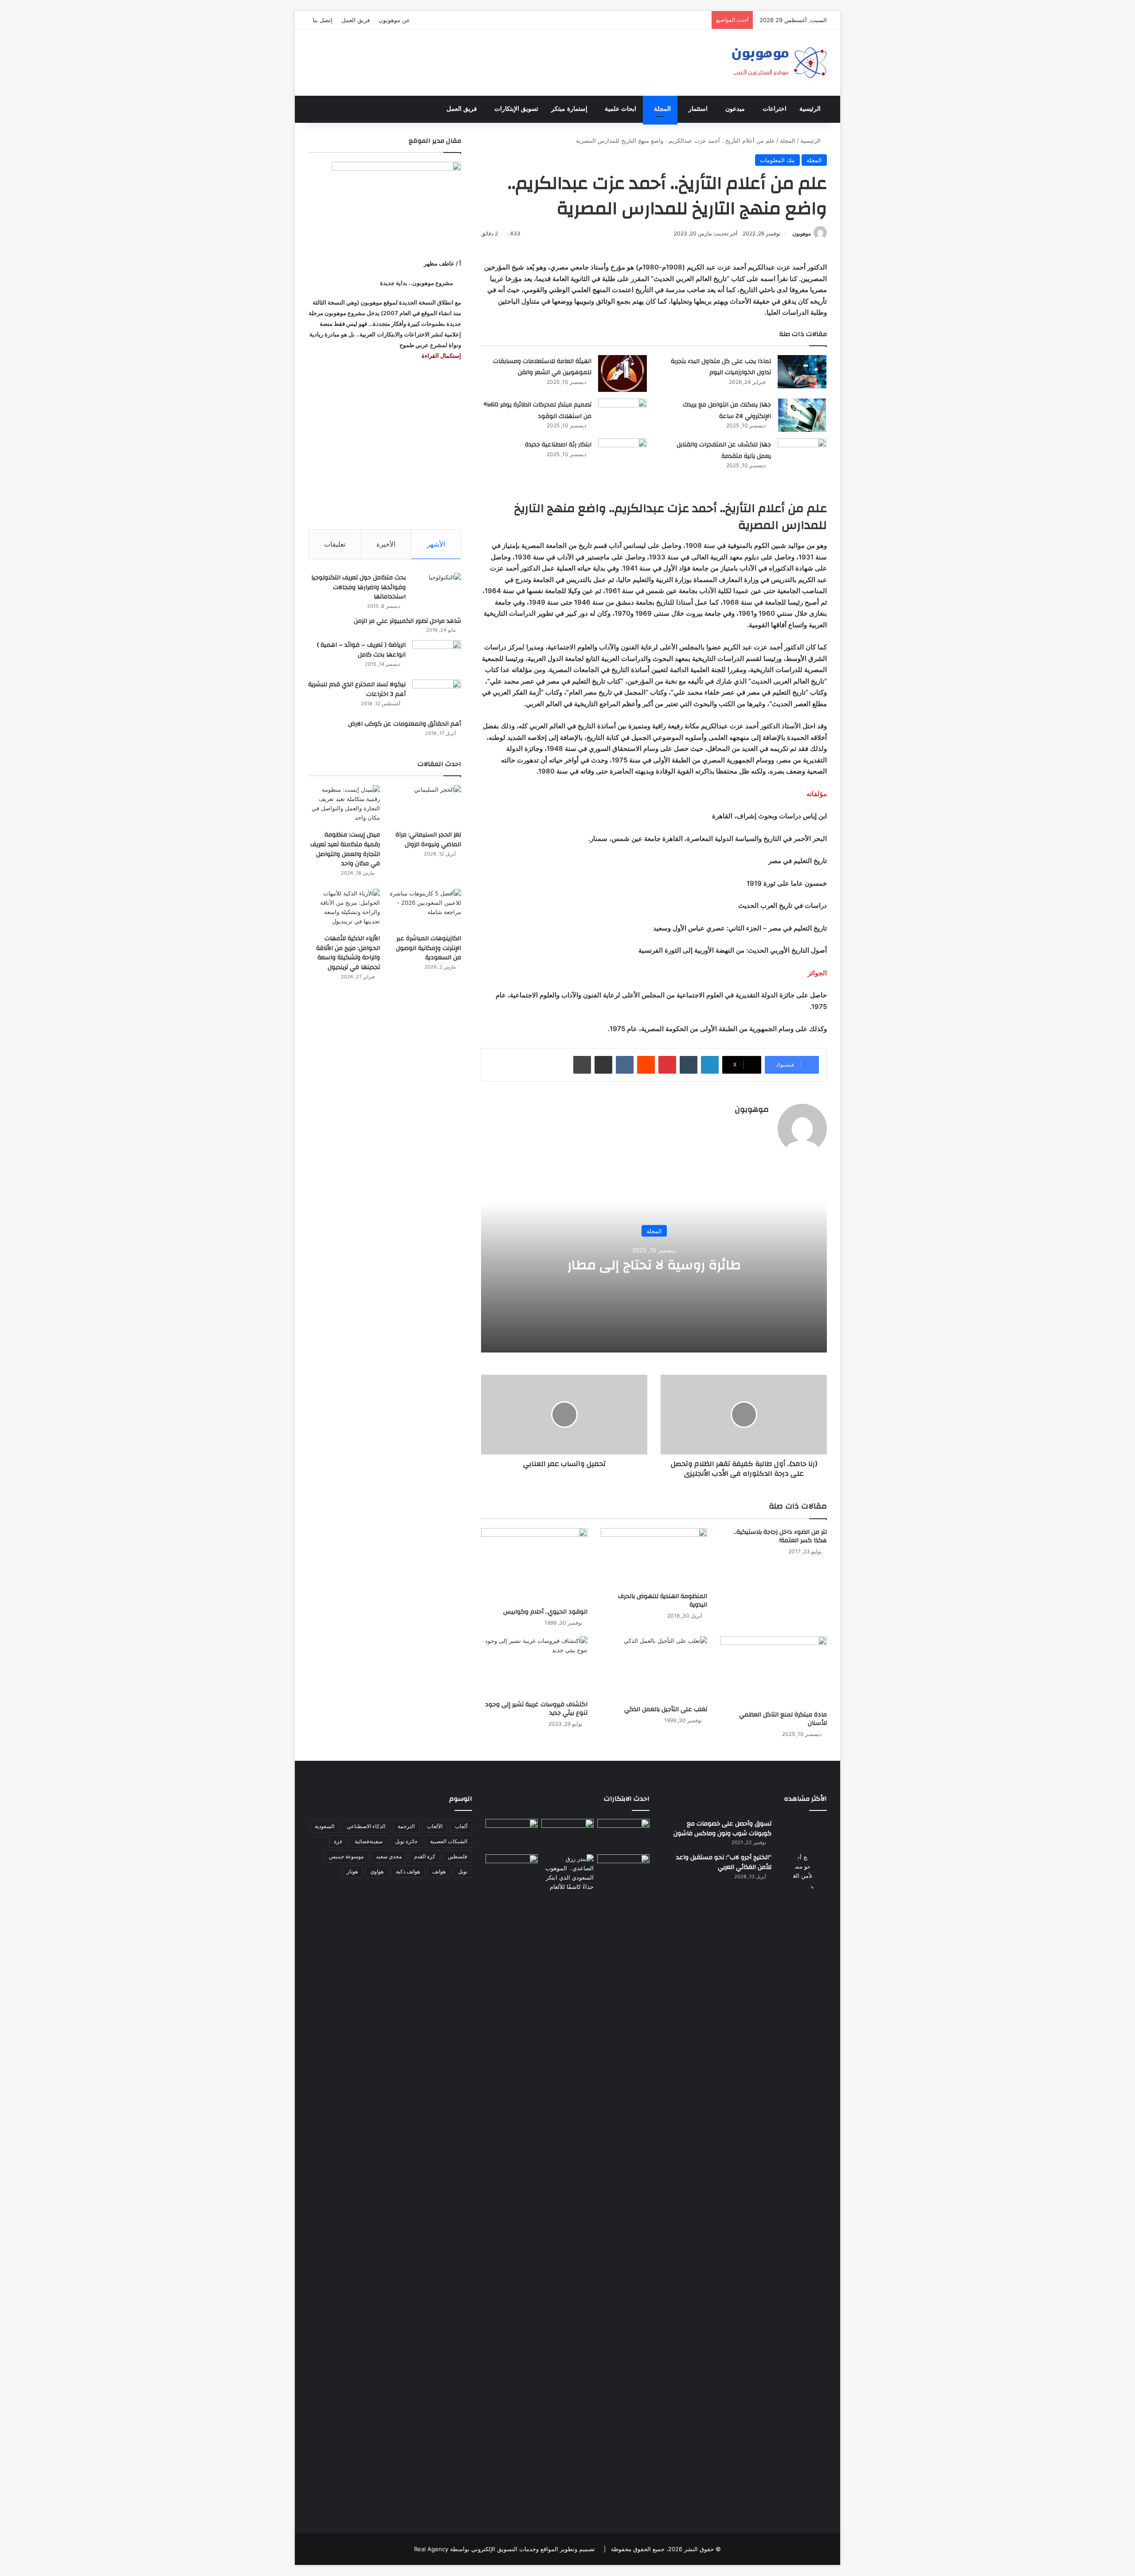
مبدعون (735, 109)
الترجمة (406, 1826)
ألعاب (461, 1826)
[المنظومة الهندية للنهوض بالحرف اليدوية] (654, 1558)
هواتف (439, 1871)
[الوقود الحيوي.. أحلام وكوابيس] (534, 1566)
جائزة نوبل (406, 1841)
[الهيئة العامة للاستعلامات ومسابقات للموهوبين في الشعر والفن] (622, 374)
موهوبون (802, 233)
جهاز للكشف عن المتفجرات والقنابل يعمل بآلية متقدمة (724, 450)
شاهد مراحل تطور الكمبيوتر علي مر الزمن (407, 621)
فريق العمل (356, 20)
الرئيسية (810, 109)
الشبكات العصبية (449, 1841)
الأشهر (436, 544)
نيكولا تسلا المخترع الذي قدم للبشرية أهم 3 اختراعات (357, 689)
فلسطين (458, 1856)
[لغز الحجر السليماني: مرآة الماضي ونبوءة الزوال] (425, 805)
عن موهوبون (394, 20)
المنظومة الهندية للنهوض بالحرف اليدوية (663, 1601)
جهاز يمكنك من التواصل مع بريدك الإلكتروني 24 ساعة (727, 410)
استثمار (698, 109)
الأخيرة (386, 544)
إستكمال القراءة (441, 356)
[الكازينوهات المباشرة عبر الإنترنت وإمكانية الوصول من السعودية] (425, 909)
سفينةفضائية (369, 1841)
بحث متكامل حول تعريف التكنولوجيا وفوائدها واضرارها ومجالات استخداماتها (358, 587)
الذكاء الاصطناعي (366, 1826)
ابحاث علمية (620, 109)
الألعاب (435, 1826)
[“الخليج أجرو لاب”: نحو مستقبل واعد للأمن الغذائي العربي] (802, 2185)
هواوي (377, 1871)
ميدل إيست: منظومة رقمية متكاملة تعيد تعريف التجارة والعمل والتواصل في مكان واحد (345, 849)
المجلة (662, 109)
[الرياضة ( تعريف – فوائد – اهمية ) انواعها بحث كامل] (437, 657)
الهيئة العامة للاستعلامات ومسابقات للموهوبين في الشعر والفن (542, 367)
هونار (352, 1871)
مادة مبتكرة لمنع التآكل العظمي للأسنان (783, 1719)
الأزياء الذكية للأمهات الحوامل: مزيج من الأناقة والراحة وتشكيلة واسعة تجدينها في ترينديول (348, 953)
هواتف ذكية (408, 1871)
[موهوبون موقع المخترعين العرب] (779, 63)
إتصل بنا (323, 20)
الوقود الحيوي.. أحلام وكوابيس (545, 1612)
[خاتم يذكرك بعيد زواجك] (567, 1873)
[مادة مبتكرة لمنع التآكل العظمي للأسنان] (774, 1671)
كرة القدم (425, 1856)
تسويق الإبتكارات (516, 109)
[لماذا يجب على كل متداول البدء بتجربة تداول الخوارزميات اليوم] (802, 372)
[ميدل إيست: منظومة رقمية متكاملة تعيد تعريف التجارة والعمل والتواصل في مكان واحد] (344, 805)
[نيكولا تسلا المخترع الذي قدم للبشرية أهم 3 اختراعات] (437, 696)
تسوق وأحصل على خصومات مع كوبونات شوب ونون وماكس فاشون (722, 1829)
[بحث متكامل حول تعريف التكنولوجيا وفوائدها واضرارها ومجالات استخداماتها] (437, 589)
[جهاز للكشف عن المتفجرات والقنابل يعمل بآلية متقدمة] (802, 455)
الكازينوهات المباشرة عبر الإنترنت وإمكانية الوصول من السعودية (429, 948)
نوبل (463, 1871)
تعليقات (335, 544)
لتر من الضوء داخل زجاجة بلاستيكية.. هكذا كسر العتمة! (780, 1536)
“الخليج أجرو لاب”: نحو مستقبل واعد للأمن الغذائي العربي (724, 1862)
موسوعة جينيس (346, 1856)
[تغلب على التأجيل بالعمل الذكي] (654, 1669)
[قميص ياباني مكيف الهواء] (623, 1875)
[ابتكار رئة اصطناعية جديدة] (622, 455)
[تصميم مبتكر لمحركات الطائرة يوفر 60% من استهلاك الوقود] (622, 415)
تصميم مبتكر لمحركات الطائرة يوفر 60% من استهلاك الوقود (538, 410)
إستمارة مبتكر (569, 109)
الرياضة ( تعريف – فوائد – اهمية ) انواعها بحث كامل (361, 650)
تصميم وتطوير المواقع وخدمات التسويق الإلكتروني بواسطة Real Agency (505, 2549)
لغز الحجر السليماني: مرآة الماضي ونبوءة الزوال (428, 840)
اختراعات (775, 109)
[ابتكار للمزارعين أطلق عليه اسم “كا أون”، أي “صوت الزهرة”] (512, 1883)
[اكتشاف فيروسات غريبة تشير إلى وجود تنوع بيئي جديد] (534, 1666)
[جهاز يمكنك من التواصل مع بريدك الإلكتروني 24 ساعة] (802, 415)
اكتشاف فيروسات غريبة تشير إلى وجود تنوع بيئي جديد (536, 1709)
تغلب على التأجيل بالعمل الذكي (666, 1709)
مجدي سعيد (389, 1856)
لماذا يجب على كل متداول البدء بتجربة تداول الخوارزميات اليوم (721, 367)
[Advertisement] (385, 445)
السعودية (325, 1826)
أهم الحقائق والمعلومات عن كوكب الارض (405, 724)
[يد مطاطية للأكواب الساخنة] (512, 1835)
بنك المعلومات (777, 160)
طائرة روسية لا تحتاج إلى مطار (654, 1265)
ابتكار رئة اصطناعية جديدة (558, 445)
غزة (338, 1841)
